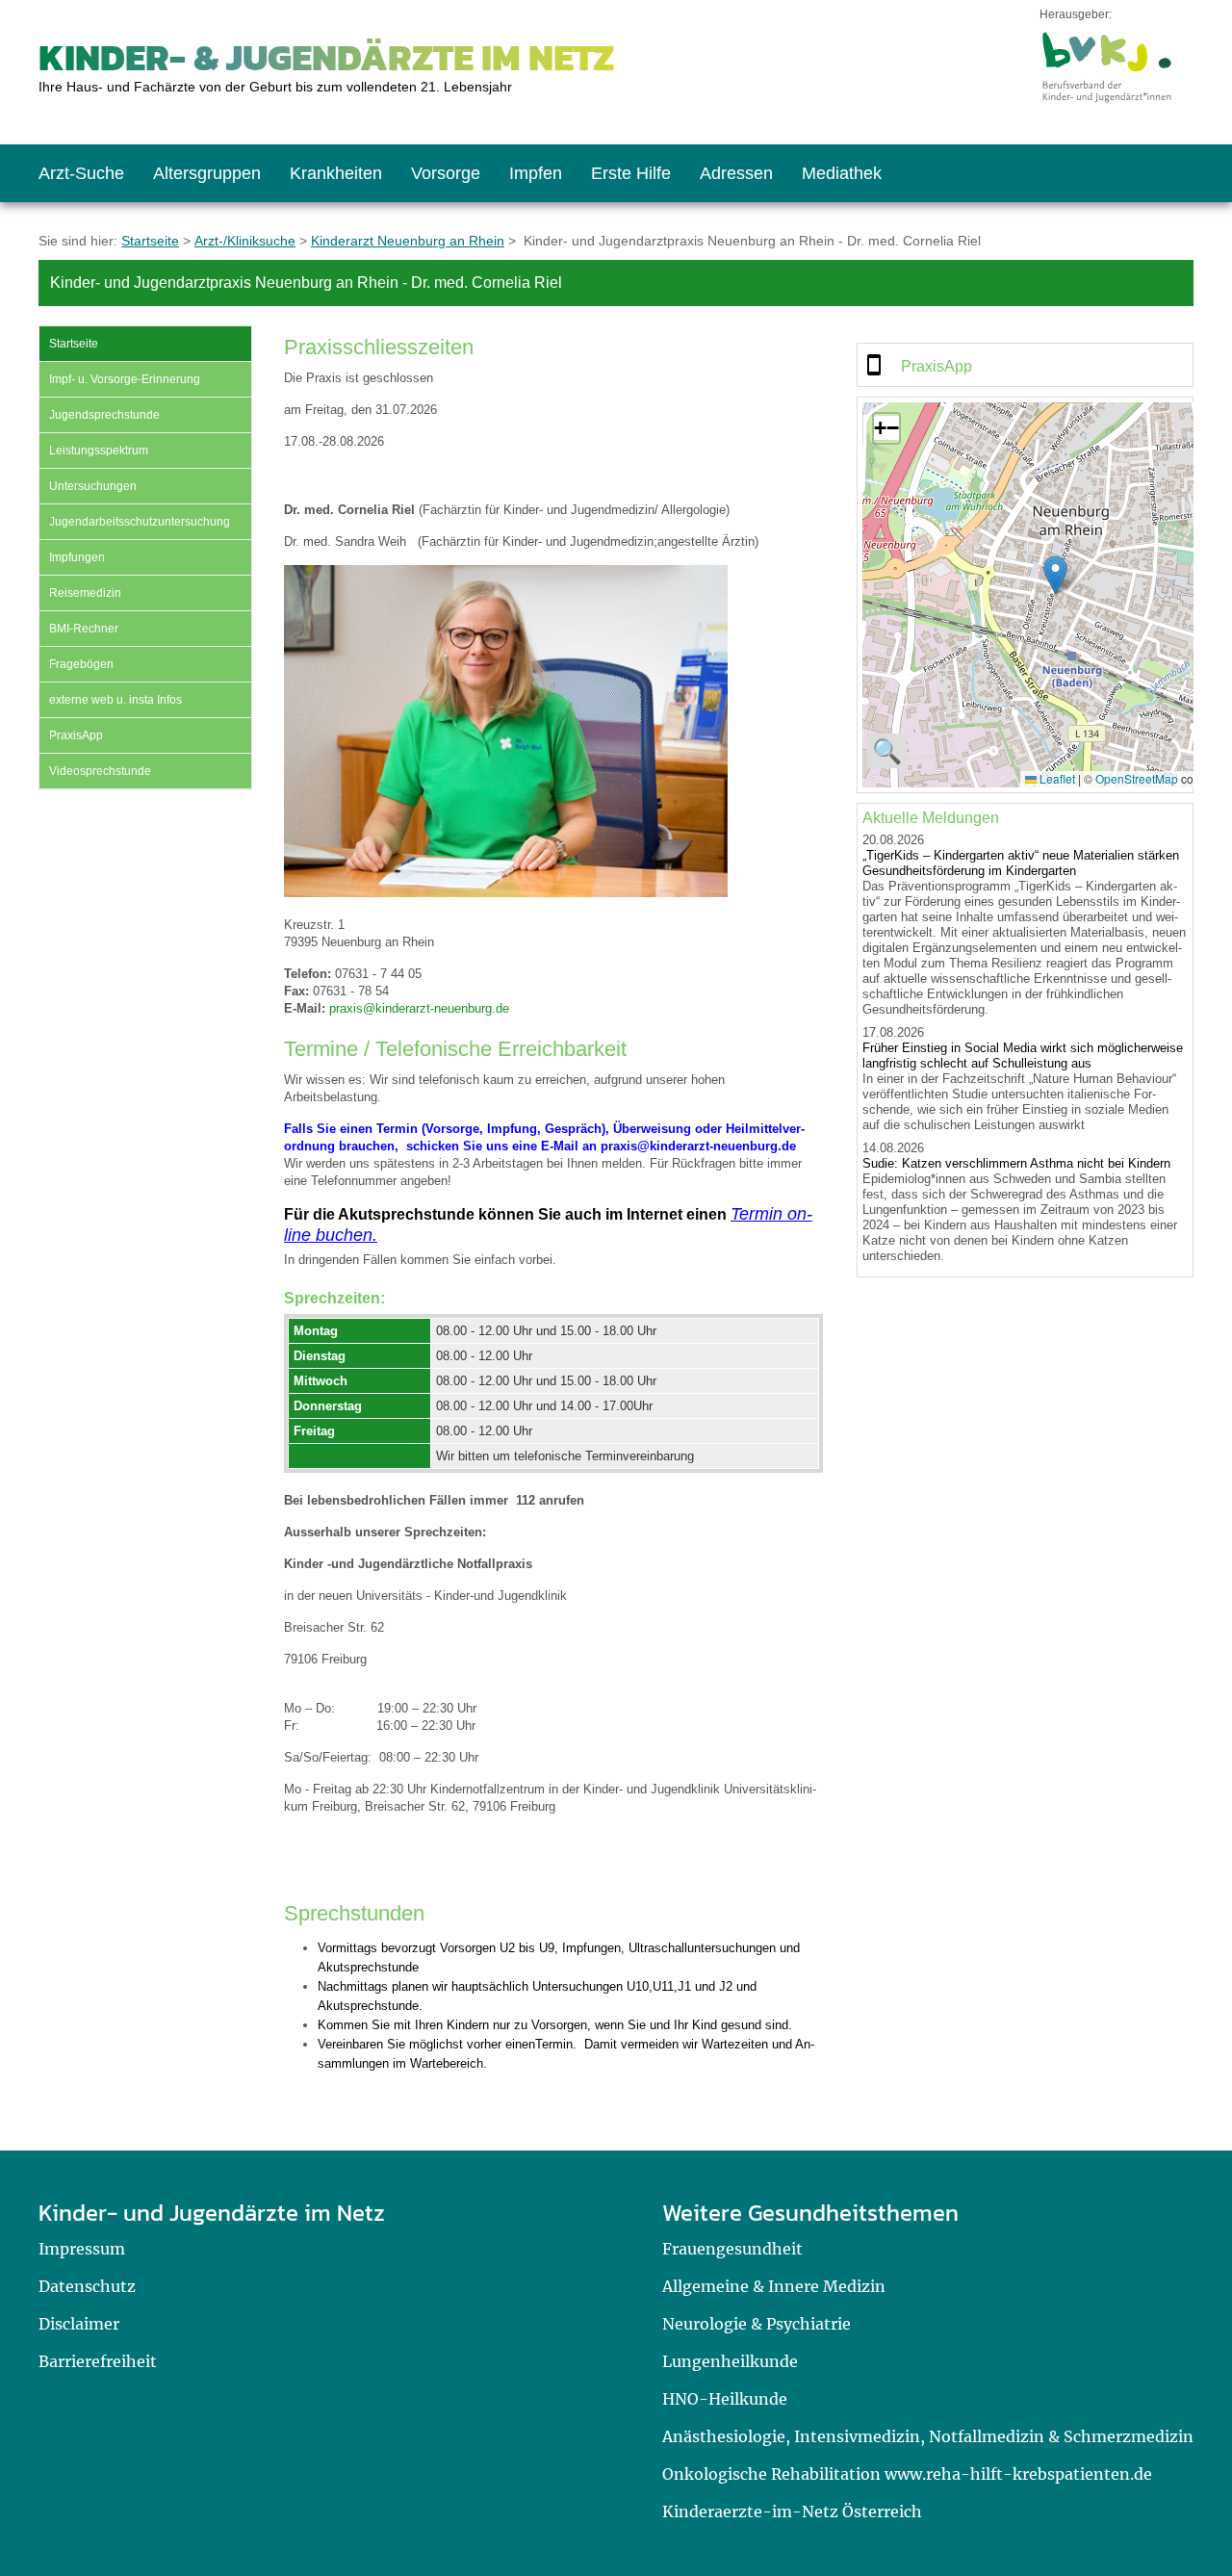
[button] (1055, 575)
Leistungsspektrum (99, 451)
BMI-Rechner (84, 629)
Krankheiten (336, 173)
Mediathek (842, 173)
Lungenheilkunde (730, 2361)
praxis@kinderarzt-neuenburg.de (419, 1008)
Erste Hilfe (631, 173)
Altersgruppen (207, 173)
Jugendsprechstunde (104, 415)
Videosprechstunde (100, 771)
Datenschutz (87, 2286)
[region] (1025, 365)
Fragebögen (81, 664)
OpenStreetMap (1137, 778)
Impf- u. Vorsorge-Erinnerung (125, 379)
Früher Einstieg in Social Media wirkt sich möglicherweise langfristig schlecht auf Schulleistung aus (1023, 1056)
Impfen (536, 173)
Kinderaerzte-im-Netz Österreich (792, 2512)
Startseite (150, 241)
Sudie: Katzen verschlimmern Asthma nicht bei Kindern (1016, 1163)
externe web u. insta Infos (115, 700)
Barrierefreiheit (98, 2361)
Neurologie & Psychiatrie (757, 2324)
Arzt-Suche (81, 173)
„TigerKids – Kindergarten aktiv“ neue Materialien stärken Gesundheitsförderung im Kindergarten (1021, 863)
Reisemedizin (85, 593)
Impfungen (77, 557)
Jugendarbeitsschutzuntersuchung (140, 522)
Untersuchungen (93, 486)
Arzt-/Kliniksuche (245, 241)
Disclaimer (79, 2324)
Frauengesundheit (732, 2249)
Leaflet (1056, 778)
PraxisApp (76, 735)
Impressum (82, 2249)
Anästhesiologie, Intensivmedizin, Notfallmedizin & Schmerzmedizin (928, 2436)
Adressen (736, 173)
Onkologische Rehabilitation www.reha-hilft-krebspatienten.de (907, 2474)
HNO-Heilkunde (725, 2399)
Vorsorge (446, 173)
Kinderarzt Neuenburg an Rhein (408, 241)
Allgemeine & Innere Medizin (774, 2286)
